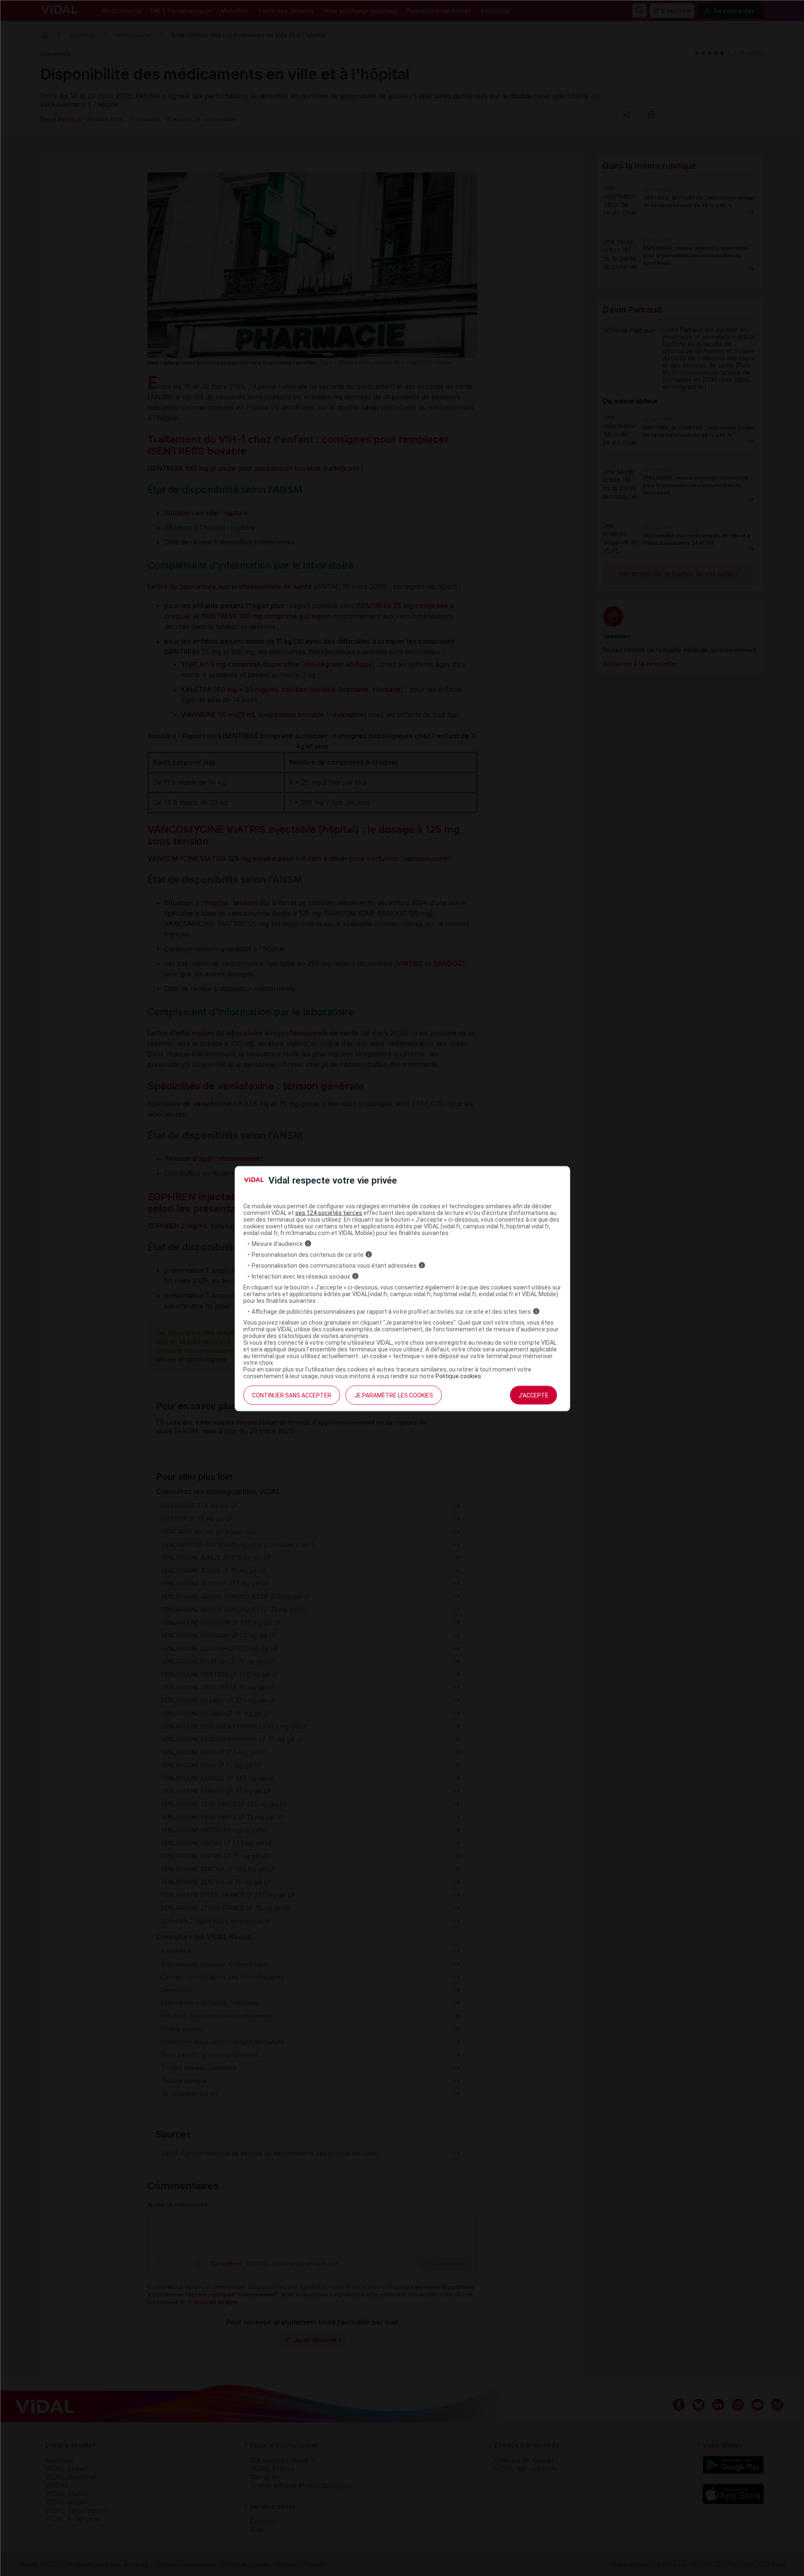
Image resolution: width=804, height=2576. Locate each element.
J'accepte (533, 1395)
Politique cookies (458, 1376)
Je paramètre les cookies (394, 1395)
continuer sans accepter (292, 1395)
